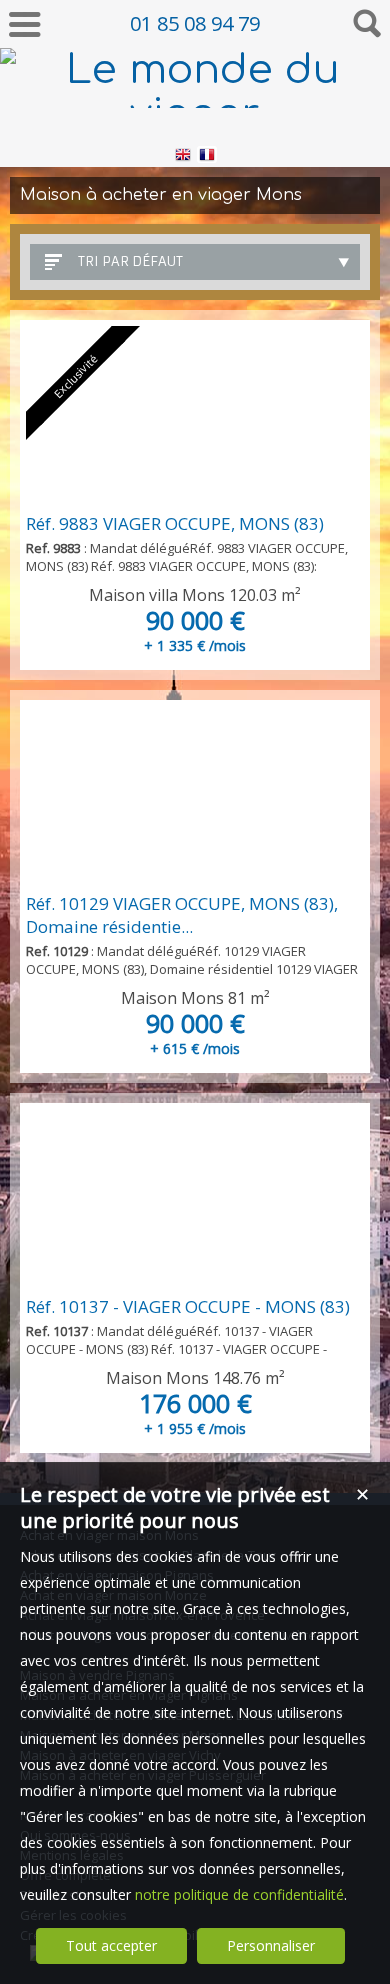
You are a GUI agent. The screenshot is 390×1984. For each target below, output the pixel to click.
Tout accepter (111, 1945)
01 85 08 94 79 (195, 23)
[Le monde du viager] (195, 114)
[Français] (207, 157)
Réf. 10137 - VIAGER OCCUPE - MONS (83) (188, 1306)
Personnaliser (271, 1945)
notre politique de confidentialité (239, 1894)
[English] (183, 157)
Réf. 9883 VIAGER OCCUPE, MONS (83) (175, 523)
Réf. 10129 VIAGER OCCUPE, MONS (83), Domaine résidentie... (182, 915)
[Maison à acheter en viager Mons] (195, 796)
